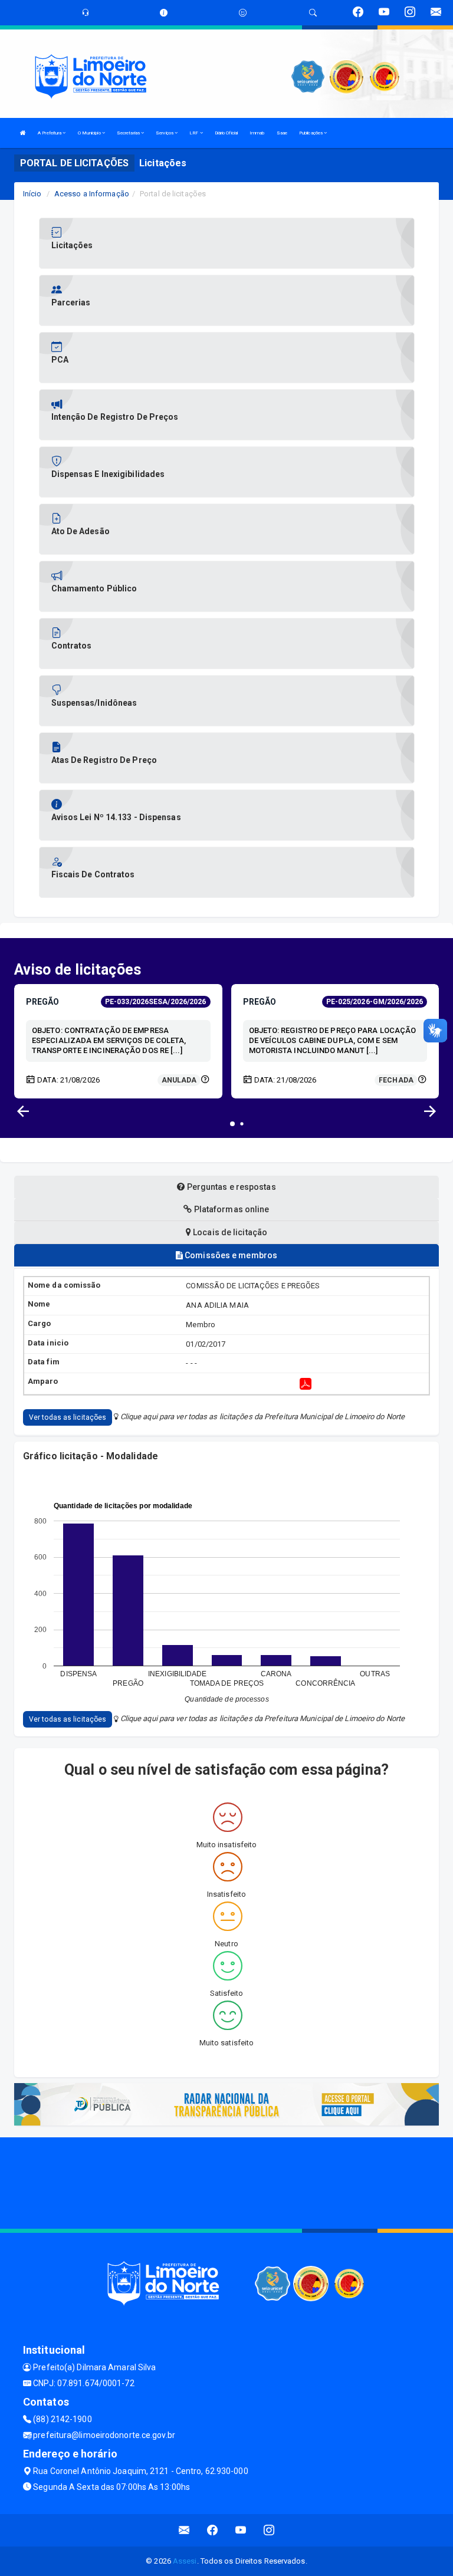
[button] (430, 1111)
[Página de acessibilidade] (243, 13)
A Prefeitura (50, 133)
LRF (194, 133)
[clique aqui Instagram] (269, 2530)
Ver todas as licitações (68, 1417)
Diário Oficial (226, 133)
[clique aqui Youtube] (241, 2530)
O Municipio (90, 133)
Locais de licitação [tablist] (229, 1232)
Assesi (185, 2561)
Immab (257, 133)
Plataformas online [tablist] (231, 1209)
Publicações (311, 133)
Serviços (165, 133)
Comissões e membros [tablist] (230, 1255)
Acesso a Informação (92, 194)
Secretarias (129, 133)
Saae (282, 133)
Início (32, 194)
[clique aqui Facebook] (213, 2530)
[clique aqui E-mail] (184, 2530)
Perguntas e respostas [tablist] (230, 1187)
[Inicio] (23, 133)
